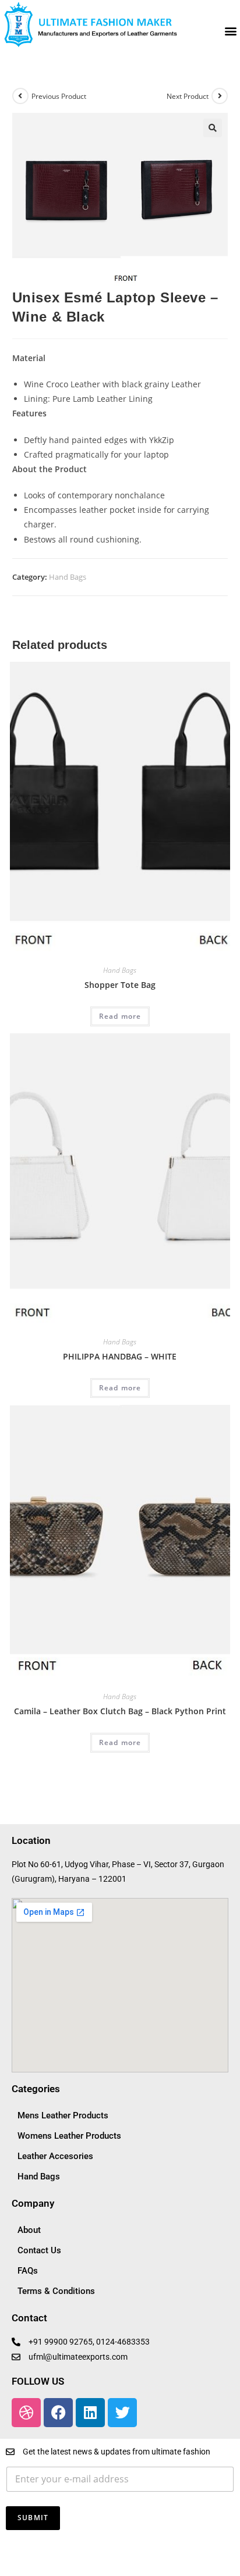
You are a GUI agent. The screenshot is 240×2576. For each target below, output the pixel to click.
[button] (230, 31)
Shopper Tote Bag (120, 985)
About (29, 2230)
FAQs (28, 2271)
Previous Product (59, 96)
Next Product (188, 96)
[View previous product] (20, 96)
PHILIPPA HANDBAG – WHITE (120, 1356)
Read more (120, 1016)
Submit (33, 2518)
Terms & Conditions (56, 2291)
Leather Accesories (55, 2156)
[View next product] (220, 96)
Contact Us (39, 2250)
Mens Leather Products (63, 2115)
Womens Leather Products (69, 2136)
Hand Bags (68, 577)
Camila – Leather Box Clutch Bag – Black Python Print (120, 1711)
